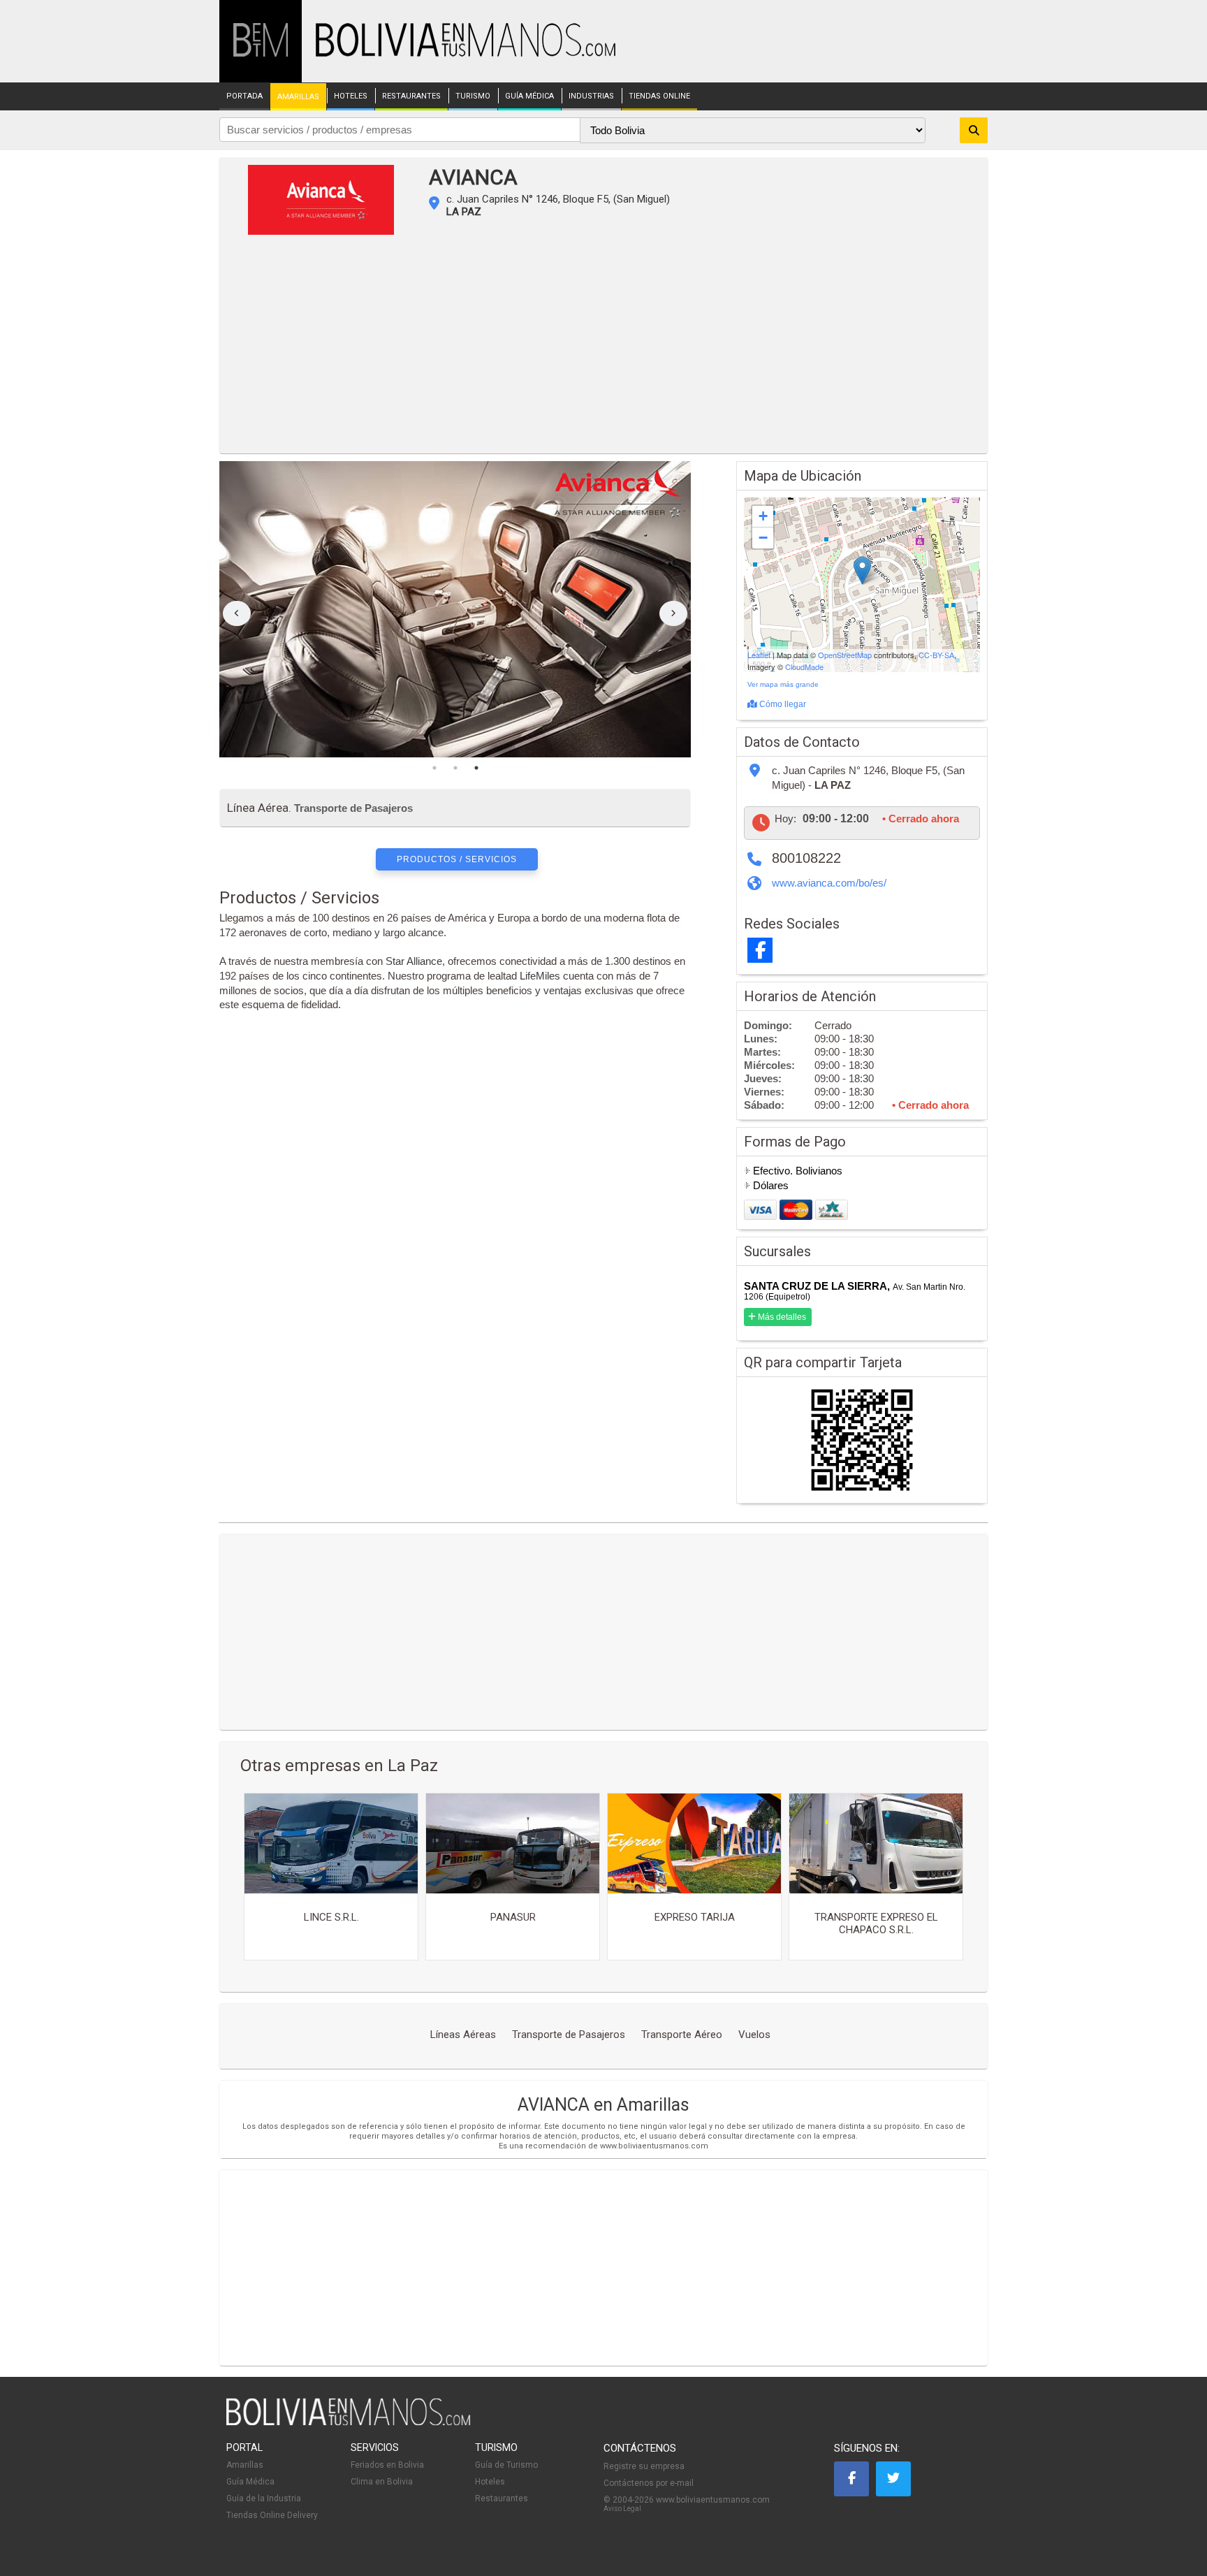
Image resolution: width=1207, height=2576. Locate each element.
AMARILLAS (298, 97)
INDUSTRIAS (591, 96)
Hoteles (490, 2482)
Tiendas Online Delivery (272, 2515)
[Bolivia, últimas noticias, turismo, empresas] (349, 2423)
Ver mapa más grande (783, 684)
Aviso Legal (622, 2509)
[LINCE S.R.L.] (331, 1843)
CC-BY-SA (936, 655)
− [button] (763, 538)
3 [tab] (476, 768)
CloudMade (804, 667)
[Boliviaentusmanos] (261, 54)
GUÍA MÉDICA (529, 96)
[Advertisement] (603, 349)
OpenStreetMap (845, 655)
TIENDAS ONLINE (659, 96)
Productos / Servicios (457, 859)
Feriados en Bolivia (387, 2465)
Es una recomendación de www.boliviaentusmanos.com (603, 2146)
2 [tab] (455, 768)
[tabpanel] (455, 609)
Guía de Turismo (506, 2465)
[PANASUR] (513, 1843)
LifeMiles (540, 976)
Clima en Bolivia (382, 2482)
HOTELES (351, 96)
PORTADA (244, 96)
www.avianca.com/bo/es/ (829, 883)
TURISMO (473, 96)
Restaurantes (502, 2498)
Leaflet (759, 655)
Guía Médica (250, 2482)
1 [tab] (434, 768)
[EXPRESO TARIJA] (694, 1843)
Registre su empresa (644, 2466)
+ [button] (763, 516)
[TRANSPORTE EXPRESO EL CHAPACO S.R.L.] (876, 1843)
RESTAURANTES (411, 96)
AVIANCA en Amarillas (603, 2105)
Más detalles (781, 1317)
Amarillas (245, 2465)
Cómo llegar (782, 704)
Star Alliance (414, 961)
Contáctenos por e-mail (649, 2483)
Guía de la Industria (264, 2498)
